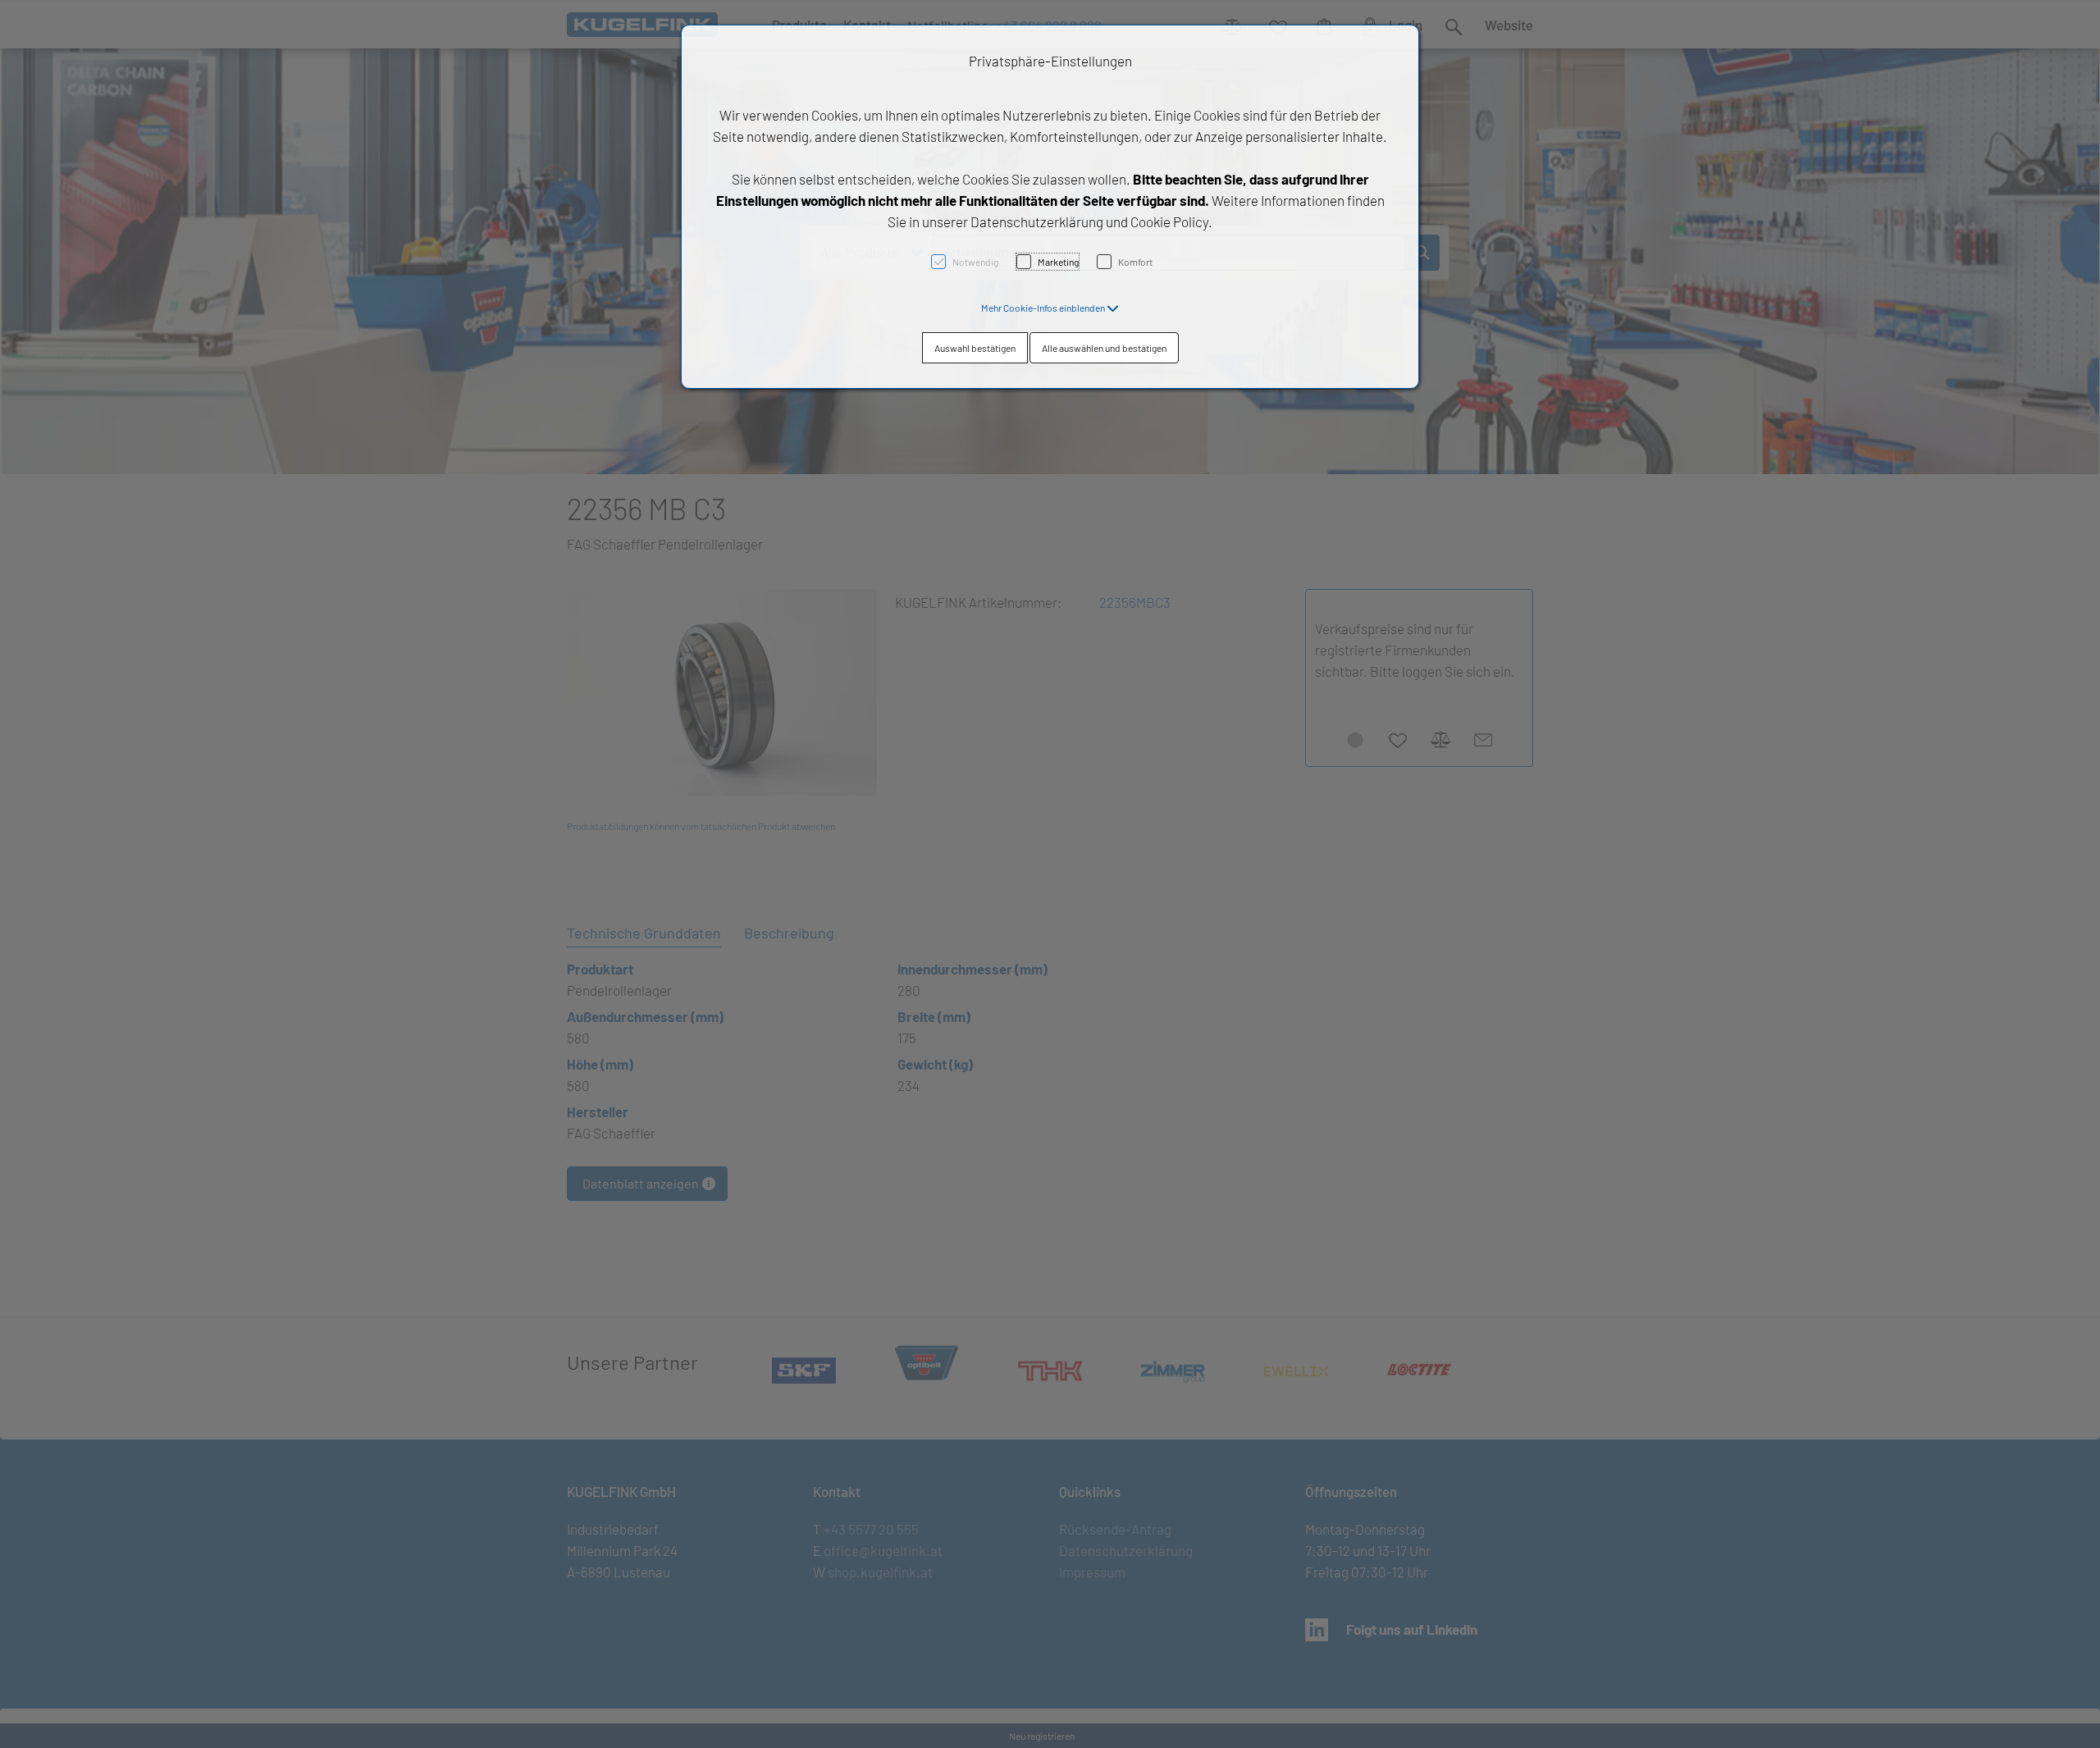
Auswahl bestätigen (975, 348)
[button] (1050, 308)
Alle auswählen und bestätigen (1104, 348)
